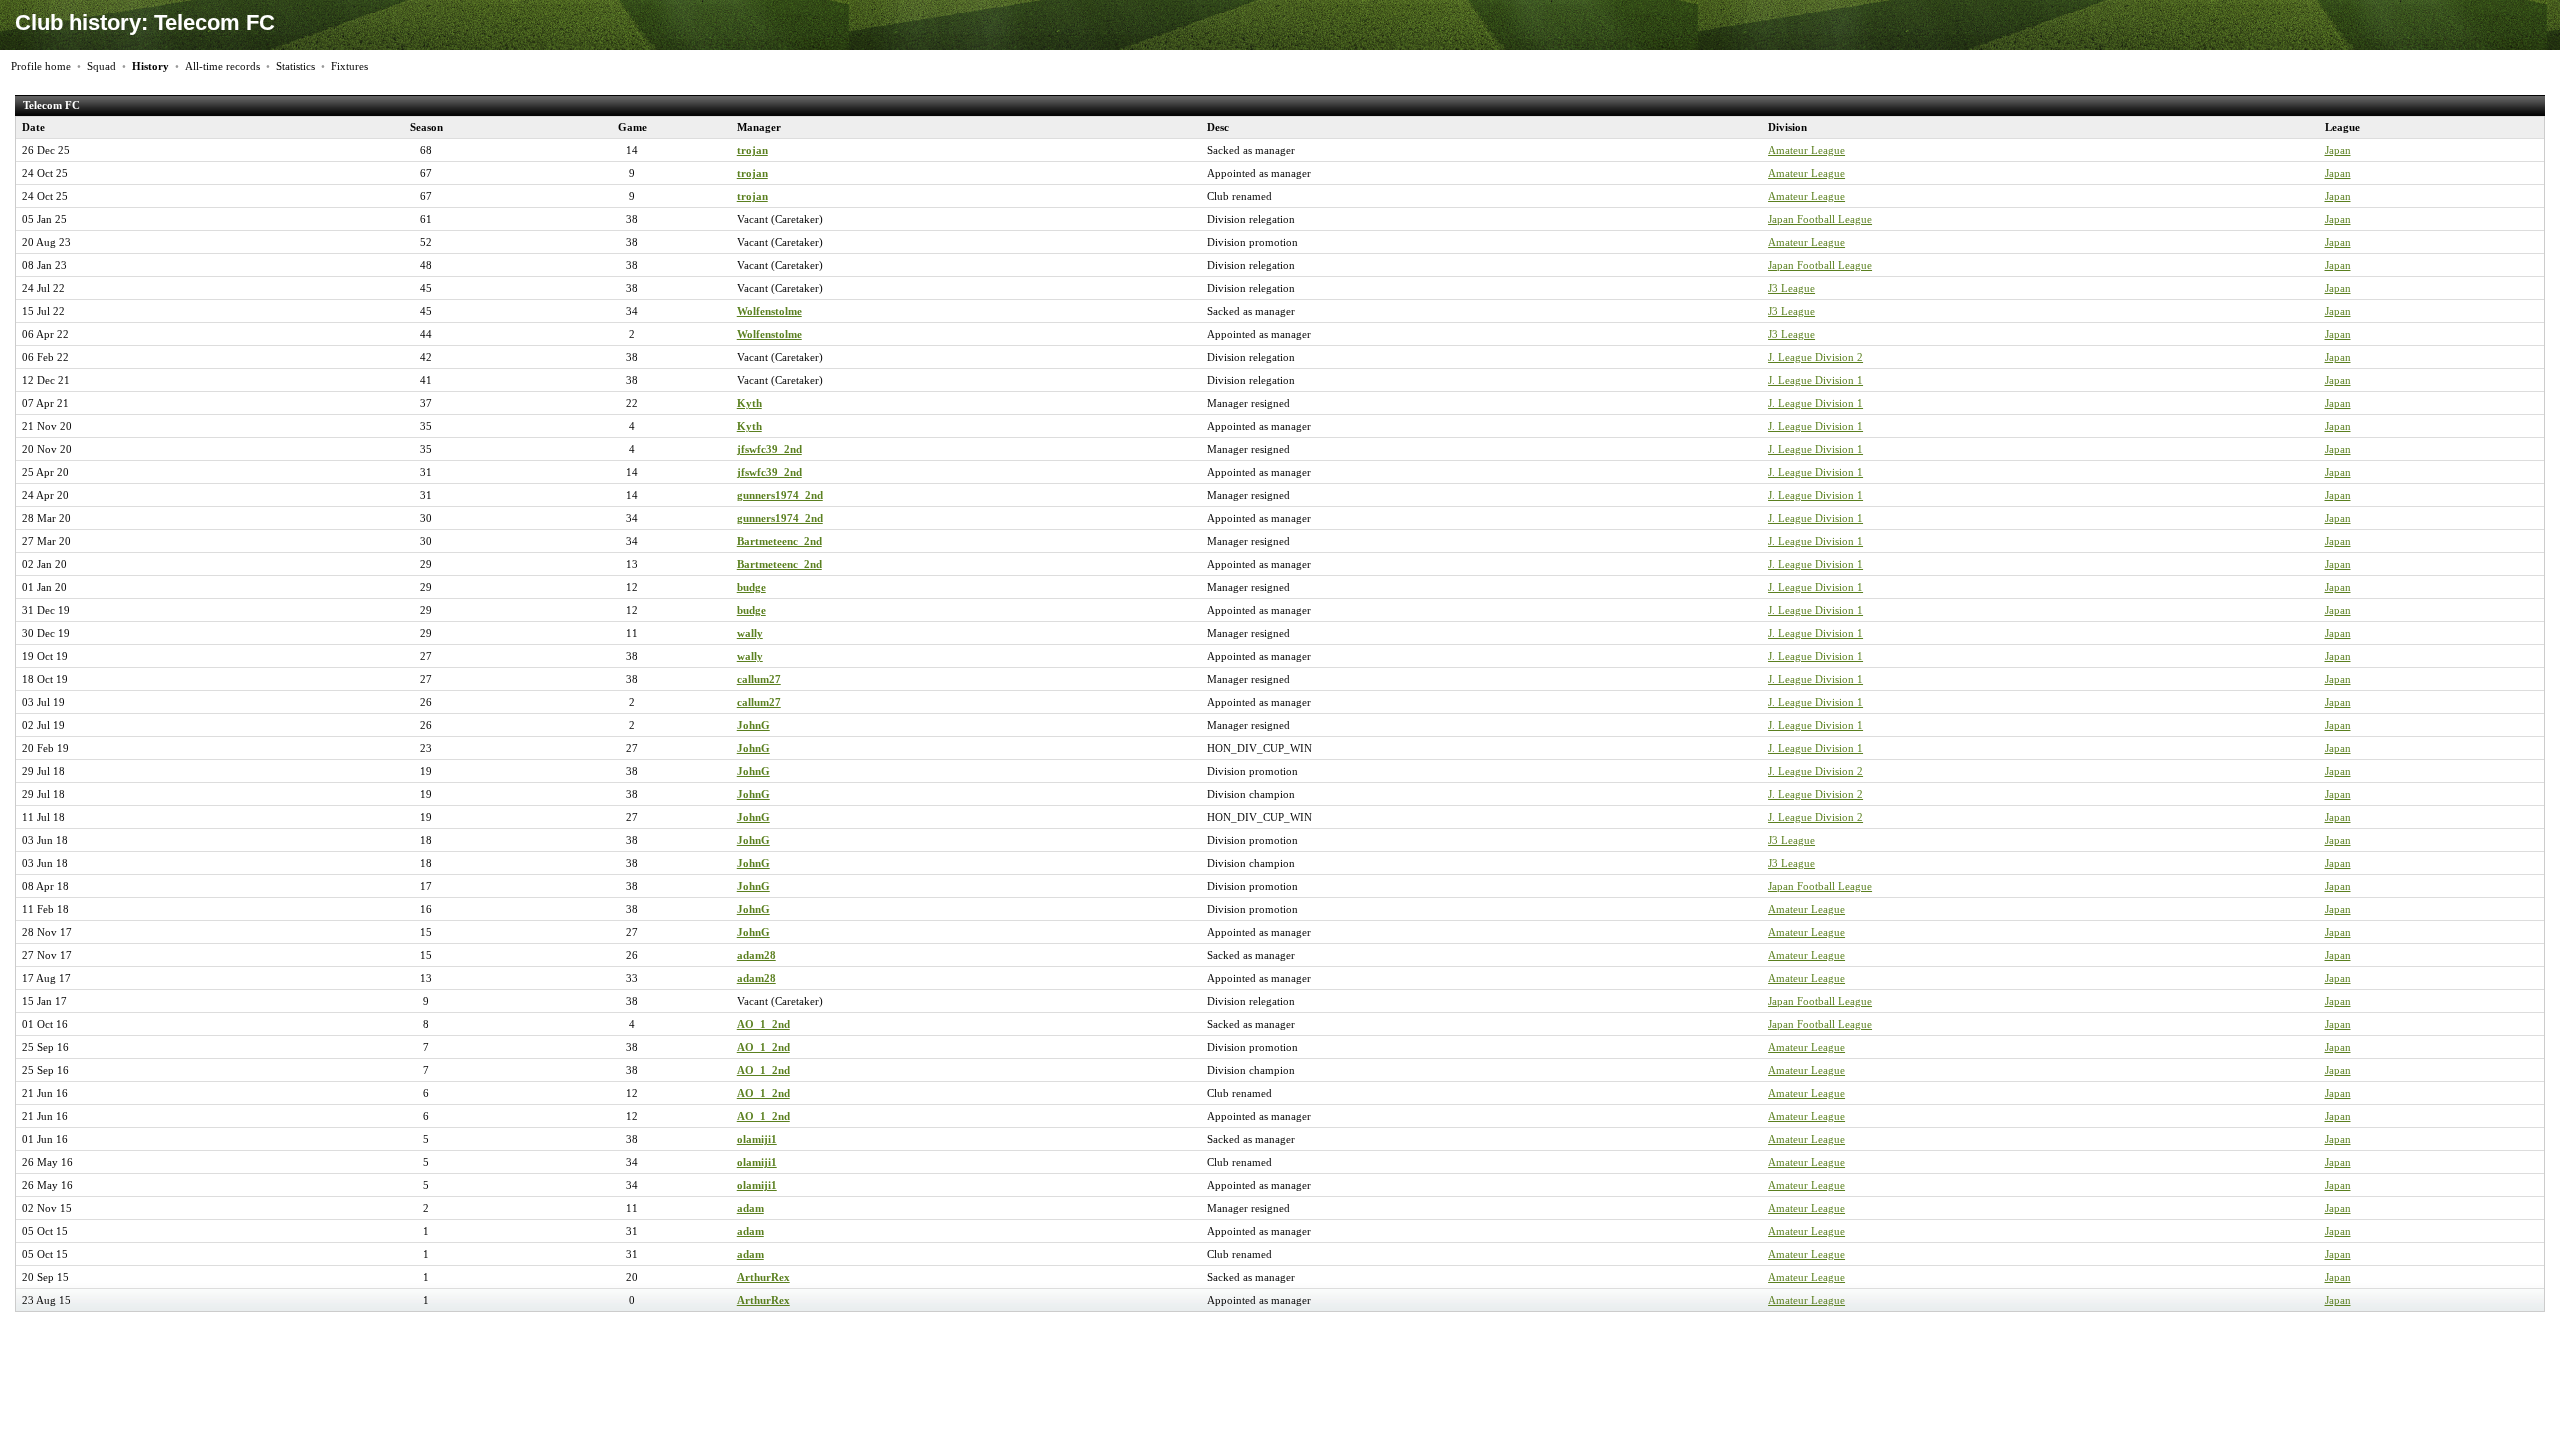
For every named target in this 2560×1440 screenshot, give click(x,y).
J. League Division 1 (1815, 380)
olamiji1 (757, 1139)
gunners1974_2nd (780, 495)
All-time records (222, 66)
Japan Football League (1820, 219)
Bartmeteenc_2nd (779, 541)
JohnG (753, 725)
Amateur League (1806, 150)
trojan (752, 150)
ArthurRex (763, 1277)
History (150, 66)
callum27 (759, 679)
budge (751, 587)
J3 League (1791, 288)
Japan (2338, 150)
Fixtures (349, 66)
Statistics (295, 66)
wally (750, 633)
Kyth (749, 403)
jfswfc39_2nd (769, 449)
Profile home (41, 66)
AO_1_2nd (763, 1024)
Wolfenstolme (769, 311)
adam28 (756, 955)
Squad (101, 66)
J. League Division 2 (1815, 357)
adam (750, 1208)
